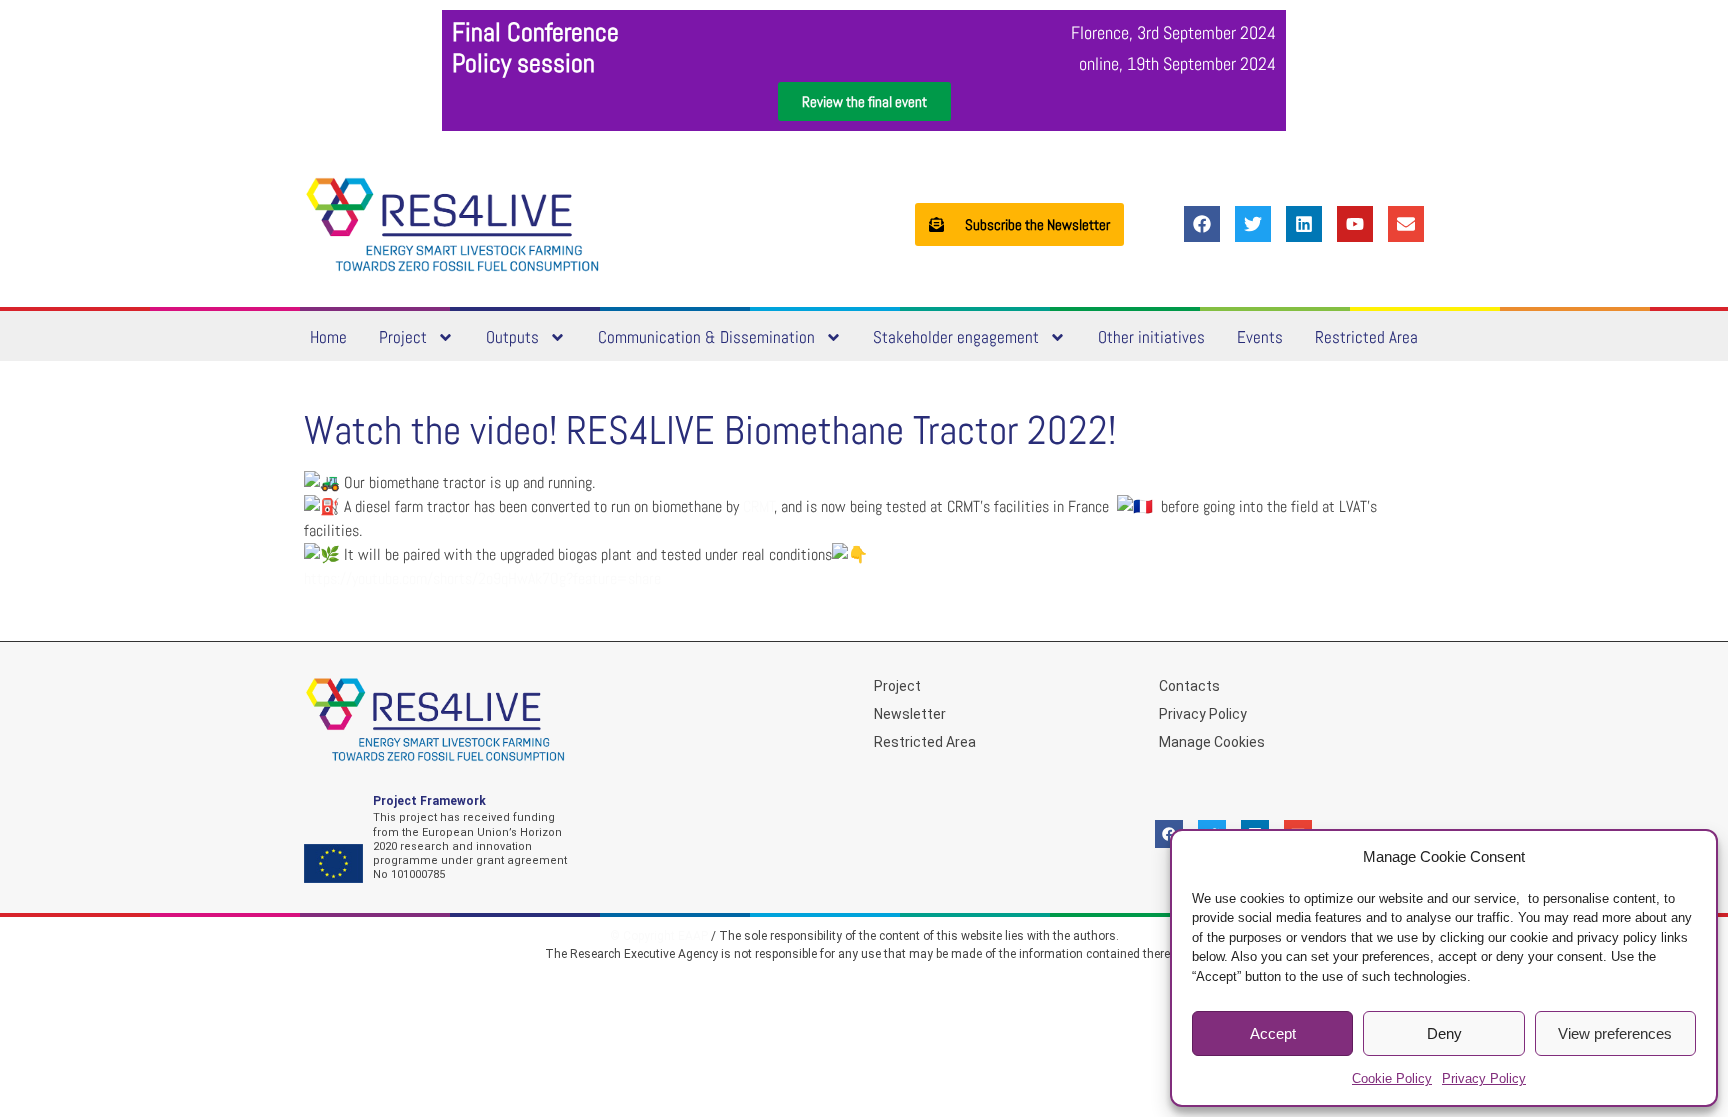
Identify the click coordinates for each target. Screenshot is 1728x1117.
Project (403, 337)
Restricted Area (1366, 337)
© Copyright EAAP (659, 936)
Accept (1273, 1033)
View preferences (1615, 1033)
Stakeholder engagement (956, 337)
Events (1260, 337)
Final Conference (535, 32)
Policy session (523, 63)
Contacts (1189, 686)
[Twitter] (1253, 224)
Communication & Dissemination (706, 337)
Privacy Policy (1484, 1078)
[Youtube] (1355, 224)
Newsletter (910, 714)
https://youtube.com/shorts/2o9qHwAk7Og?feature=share (482, 578)
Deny (1444, 1033)
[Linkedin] (1304, 224)
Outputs (512, 337)
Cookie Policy (1392, 1078)
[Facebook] (1202, 224)
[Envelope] (1406, 224)
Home (328, 337)
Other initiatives (1151, 337)
